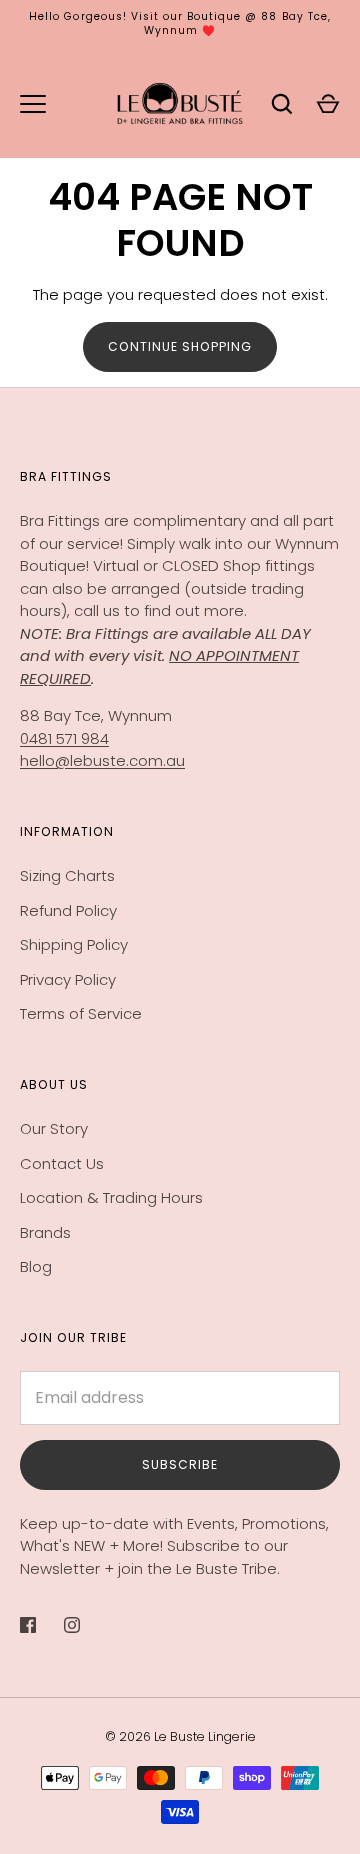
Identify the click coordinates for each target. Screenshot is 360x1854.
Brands (45, 1232)
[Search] (282, 104)
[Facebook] (42, 1625)
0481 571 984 (64, 738)
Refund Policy (68, 910)
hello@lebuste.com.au (102, 760)
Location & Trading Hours (111, 1197)
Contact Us (62, 1163)
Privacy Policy (68, 979)
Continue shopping (180, 346)
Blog (36, 1266)
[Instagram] (86, 1625)
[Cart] (328, 104)
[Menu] (33, 104)
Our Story (54, 1128)
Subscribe (180, 1464)
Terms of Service (81, 1013)
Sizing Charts (67, 875)
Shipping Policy (74, 944)
